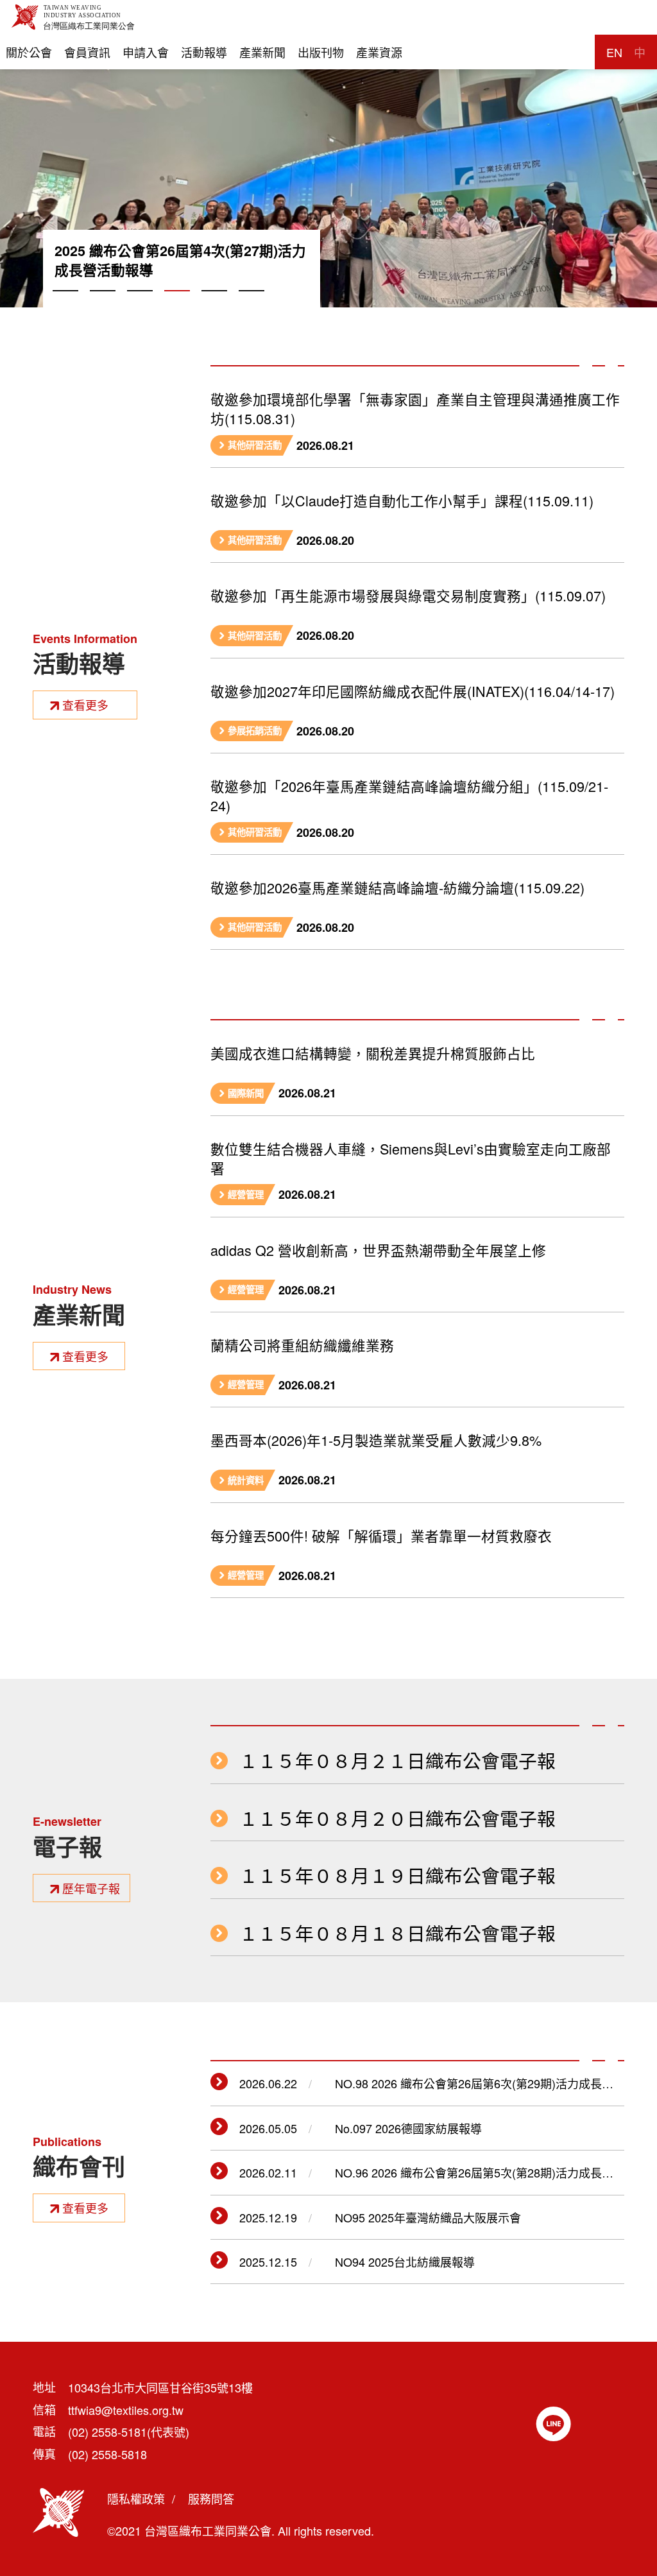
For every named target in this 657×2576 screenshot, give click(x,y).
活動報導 (204, 52)
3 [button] (140, 305)
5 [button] (214, 305)
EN (614, 52)
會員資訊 (87, 52)
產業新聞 (262, 52)
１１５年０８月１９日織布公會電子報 (397, 1876)
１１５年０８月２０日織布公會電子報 (397, 1818)
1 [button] (65, 305)
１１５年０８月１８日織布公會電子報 (397, 1933)
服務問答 (211, 2498)
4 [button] (177, 305)
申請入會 (146, 52)
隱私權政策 (136, 2498)
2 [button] (103, 305)
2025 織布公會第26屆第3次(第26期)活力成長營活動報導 (180, 261)
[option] (328, 154)
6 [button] (252, 305)
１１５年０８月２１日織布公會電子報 (397, 1761)
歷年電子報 (91, 1888)
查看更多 (85, 705)
